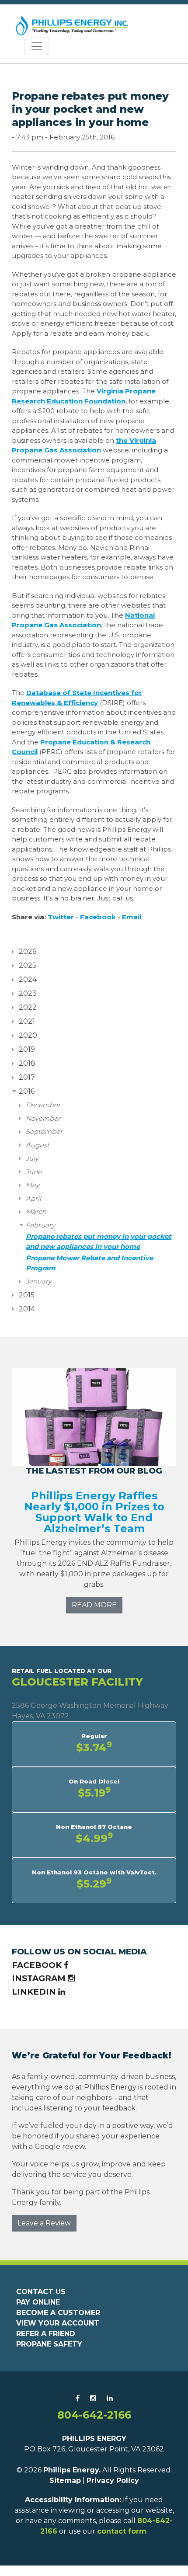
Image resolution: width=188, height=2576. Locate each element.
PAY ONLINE (38, 2302)
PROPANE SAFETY (49, 2344)
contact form (122, 2531)
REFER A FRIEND (46, 2334)
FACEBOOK (38, 1965)
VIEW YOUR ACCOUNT (58, 2323)
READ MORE (94, 1605)
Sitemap (65, 2480)
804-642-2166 (94, 2415)
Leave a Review (44, 2223)
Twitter (61, 917)
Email (132, 917)
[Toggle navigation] (37, 46)
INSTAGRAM (40, 1978)
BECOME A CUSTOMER (58, 2313)
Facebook (98, 917)
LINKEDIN (35, 1992)
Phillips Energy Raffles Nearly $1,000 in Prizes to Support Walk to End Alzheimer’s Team (94, 1512)
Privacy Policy (113, 2480)
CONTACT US (41, 2292)
